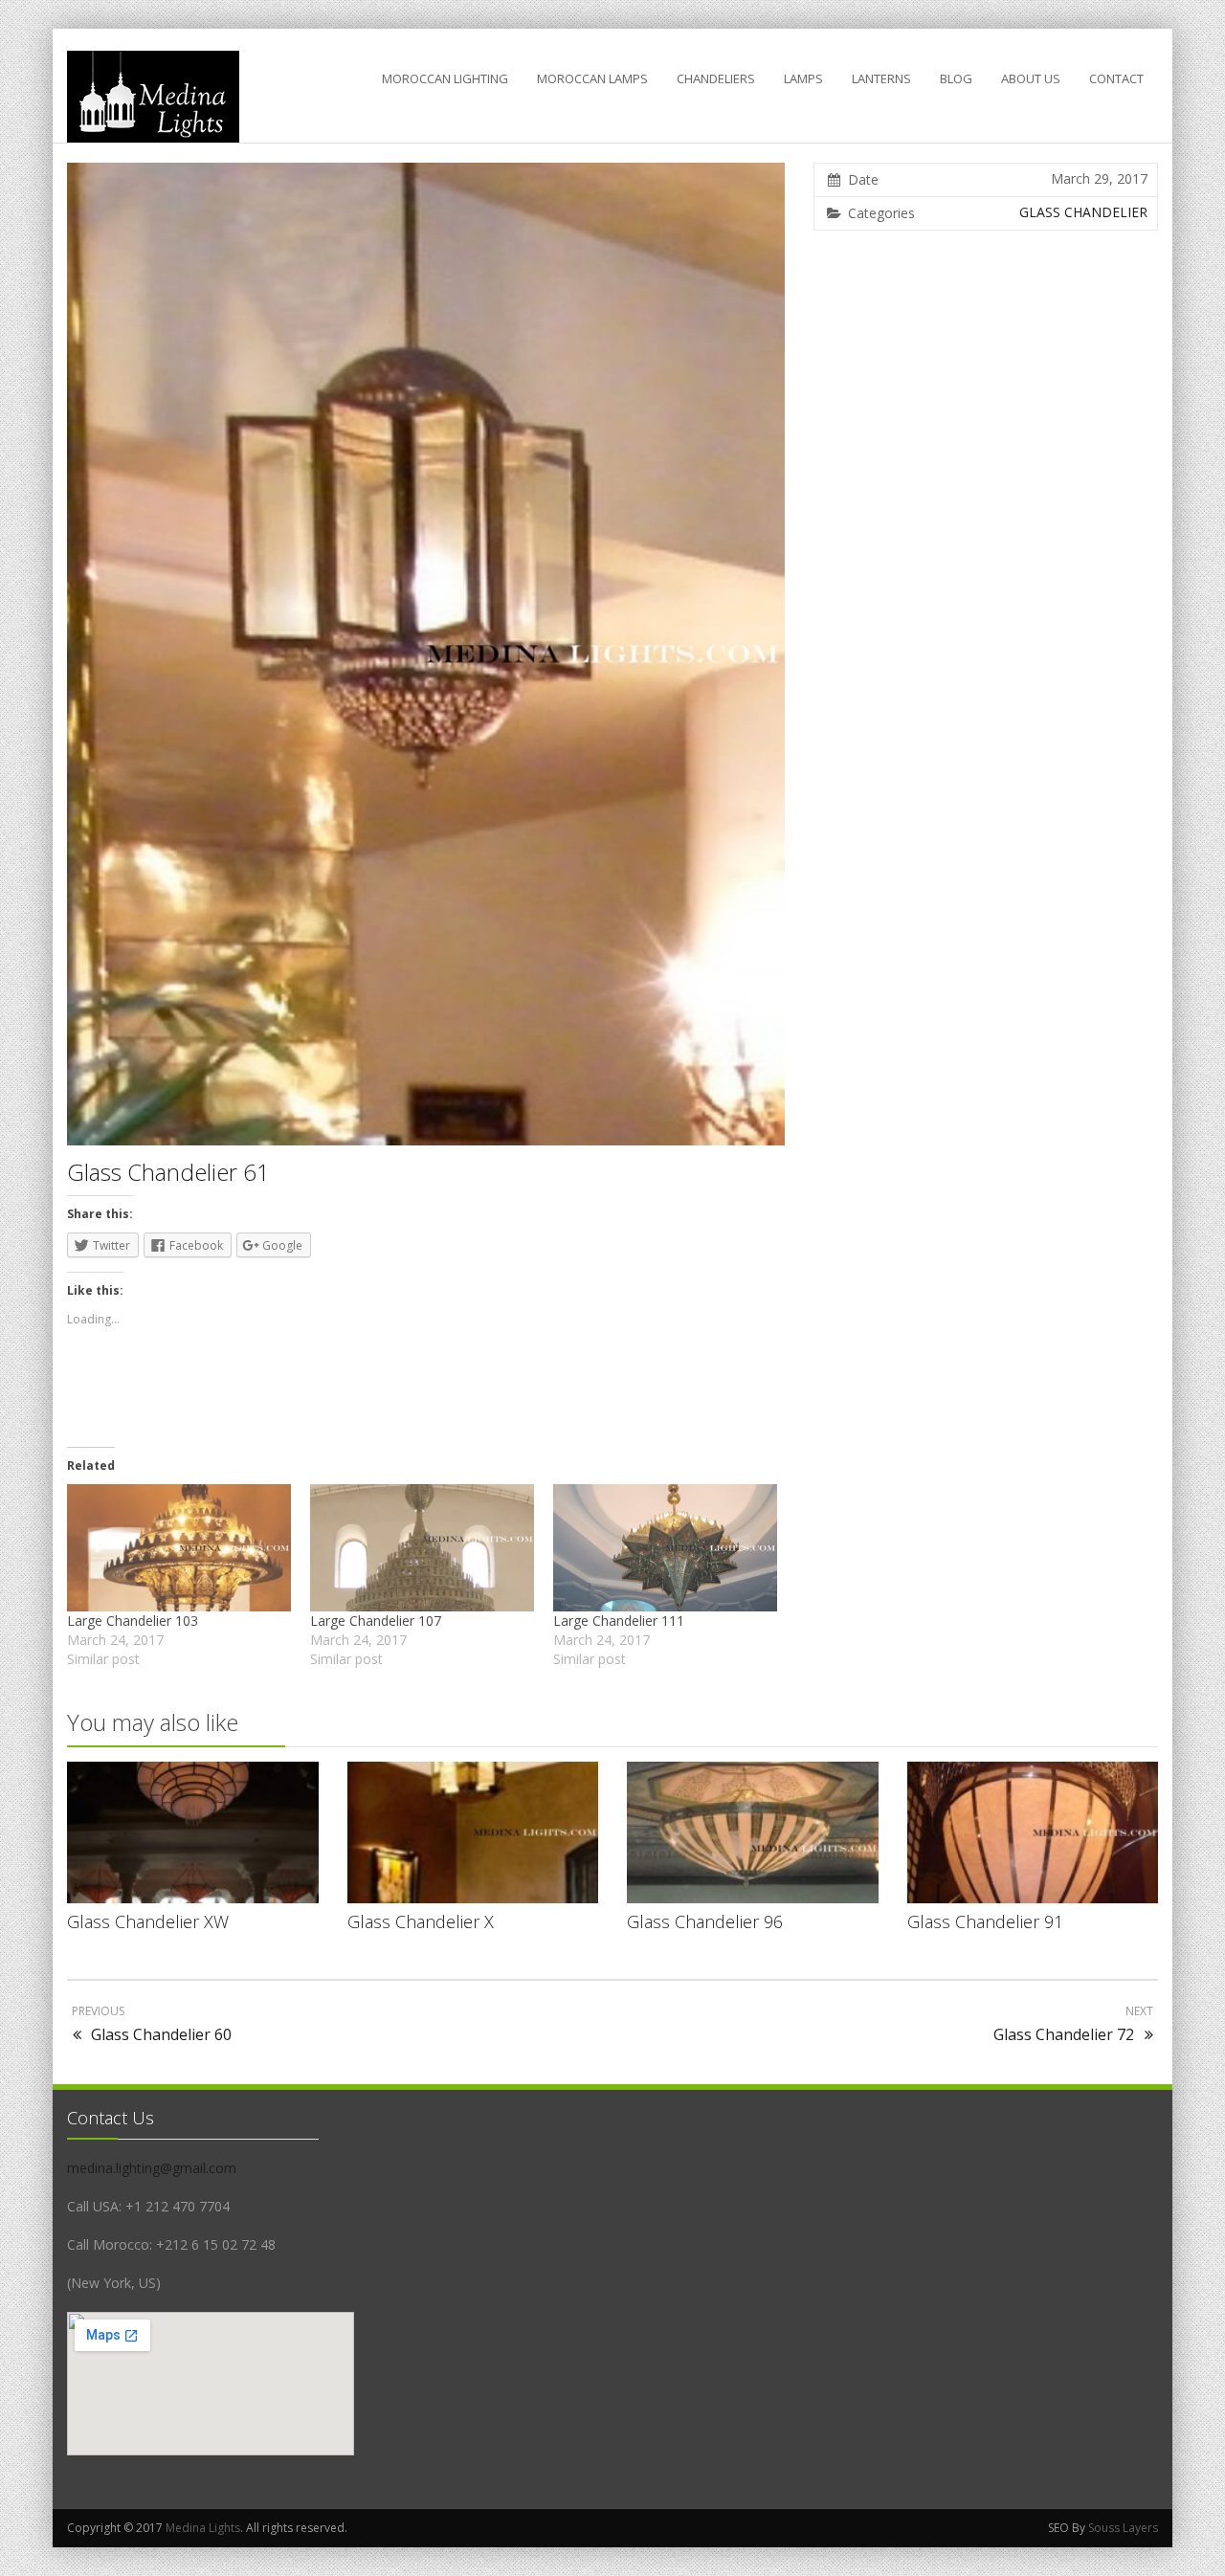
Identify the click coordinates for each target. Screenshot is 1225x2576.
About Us (1031, 78)
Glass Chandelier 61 (168, 1172)
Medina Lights (203, 2528)
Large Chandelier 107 (376, 1621)
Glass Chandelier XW (148, 1921)
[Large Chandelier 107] (422, 1548)
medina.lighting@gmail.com (152, 2168)
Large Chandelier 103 (133, 1621)
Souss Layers (1123, 2528)
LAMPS (803, 78)
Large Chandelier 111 (619, 1621)
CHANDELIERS (716, 78)
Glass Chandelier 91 (985, 1921)
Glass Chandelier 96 (705, 1921)
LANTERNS (881, 78)
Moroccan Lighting (445, 78)
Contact (1116, 78)
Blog (956, 78)
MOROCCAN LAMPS (592, 78)
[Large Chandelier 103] (179, 1548)
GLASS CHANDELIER (1083, 212)
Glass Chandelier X (421, 1921)
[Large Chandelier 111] (665, 1548)
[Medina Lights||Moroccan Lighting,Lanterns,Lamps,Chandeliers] (153, 97)
